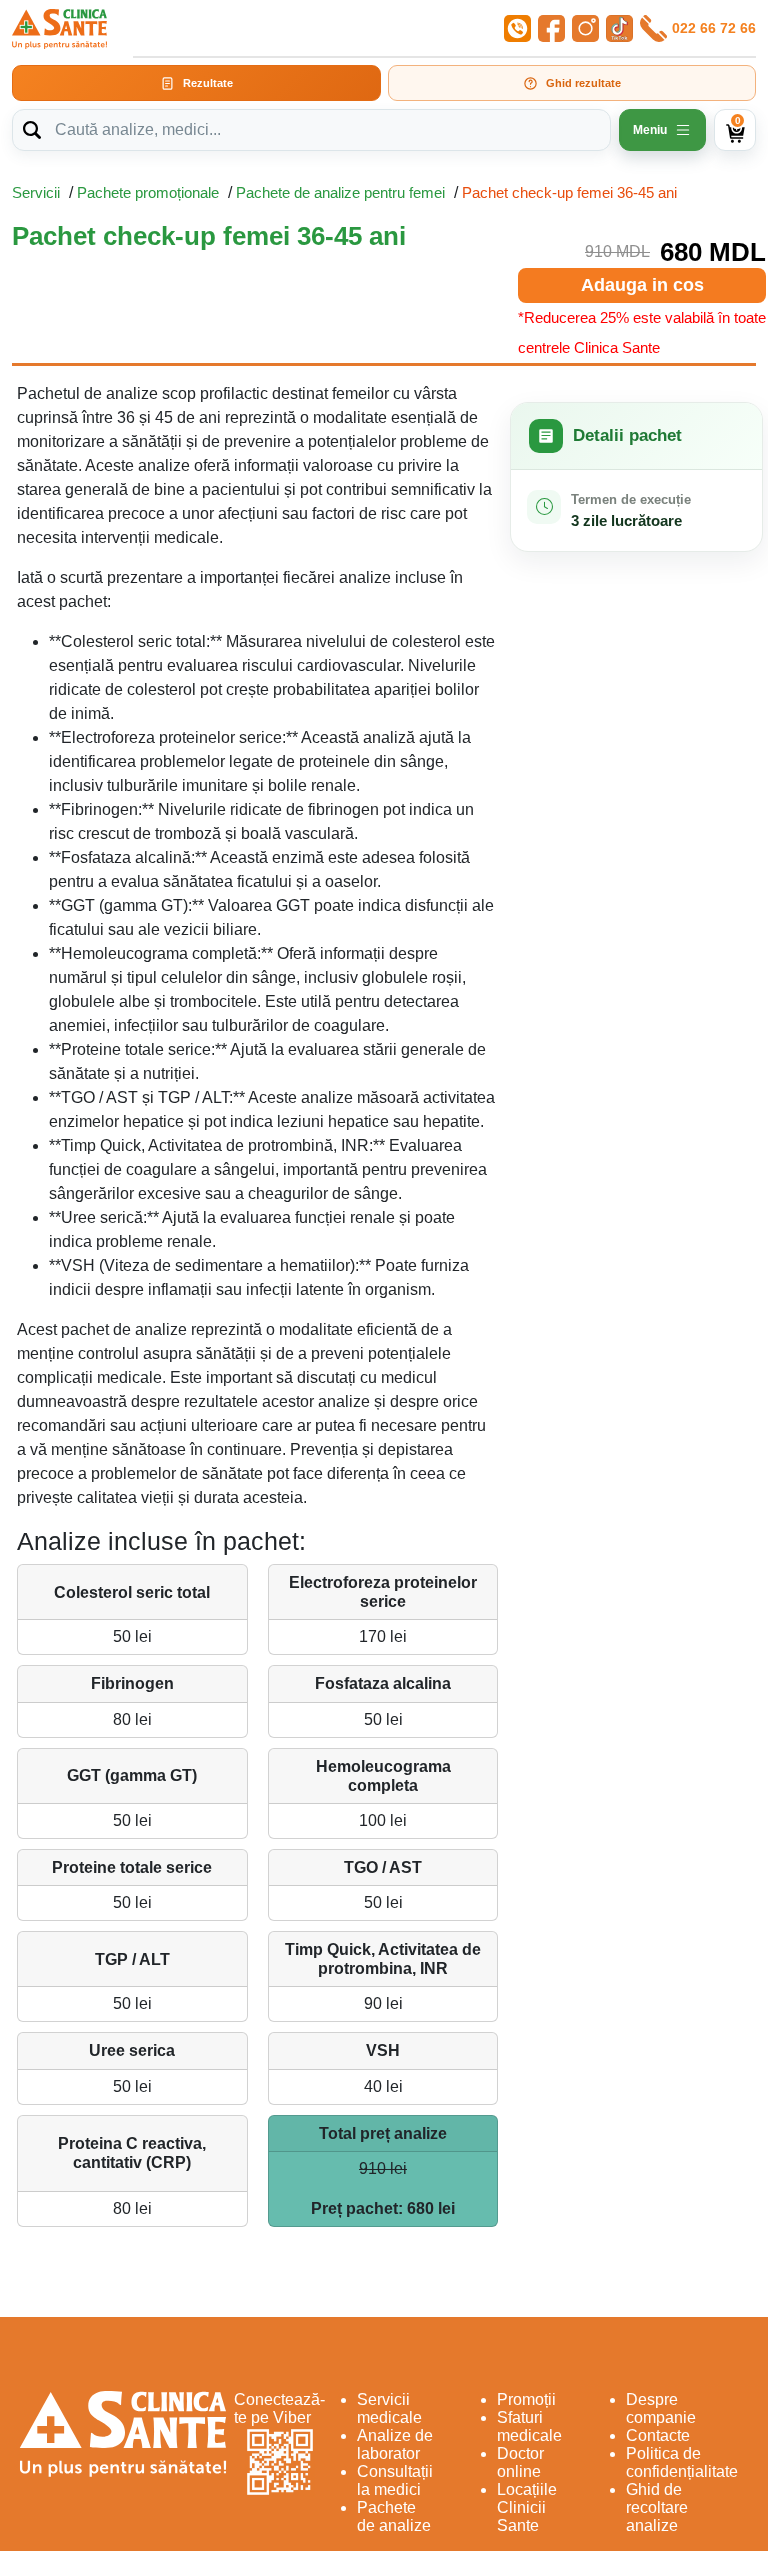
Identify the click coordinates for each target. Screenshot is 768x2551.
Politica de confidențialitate (682, 2462)
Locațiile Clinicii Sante (527, 2507)
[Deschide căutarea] (32, 130)
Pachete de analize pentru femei (340, 192)
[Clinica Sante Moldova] (59, 29)
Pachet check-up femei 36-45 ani (569, 192)
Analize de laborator (395, 2444)
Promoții (526, 2399)
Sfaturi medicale (529, 2426)
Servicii (36, 192)
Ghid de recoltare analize (657, 2507)
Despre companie (661, 2408)
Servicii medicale (389, 2408)
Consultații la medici (395, 2480)
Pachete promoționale (148, 192)
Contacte (658, 2435)
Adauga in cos (642, 285)
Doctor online (520, 2462)
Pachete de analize (394, 2516)
